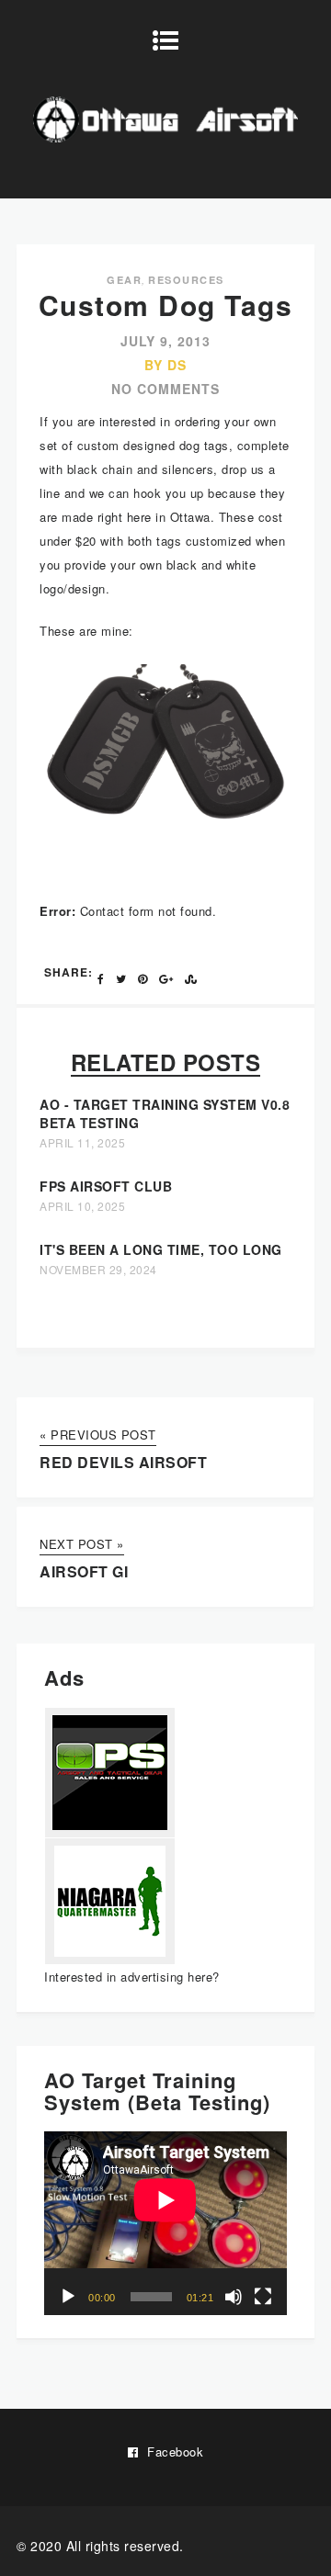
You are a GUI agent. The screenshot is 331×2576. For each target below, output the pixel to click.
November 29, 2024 (98, 1270)
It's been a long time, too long (161, 1249)
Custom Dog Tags (166, 305)
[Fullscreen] (263, 2297)
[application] (165, 2223)
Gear (124, 280)
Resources (186, 280)
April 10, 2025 (82, 1206)
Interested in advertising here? (132, 1977)
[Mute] (234, 2297)
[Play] (68, 2297)
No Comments (165, 389)
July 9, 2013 (165, 341)
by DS (165, 365)
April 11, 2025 (82, 1143)
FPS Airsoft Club (106, 1186)
